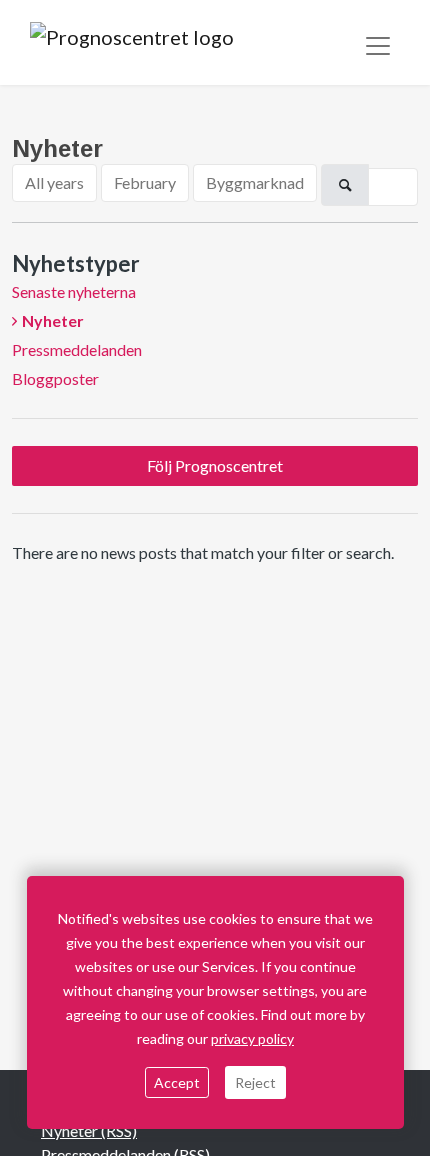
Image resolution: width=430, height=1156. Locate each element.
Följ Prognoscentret (215, 465)
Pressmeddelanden (77, 349)
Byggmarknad (255, 182)
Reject (255, 1082)
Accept (177, 1082)
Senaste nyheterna (74, 291)
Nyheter (53, 320)
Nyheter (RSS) (89, 1130)
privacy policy (252, 1038)
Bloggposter (55, 378)
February (145, 182)
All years (54, 182)
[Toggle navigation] (378, 46)
